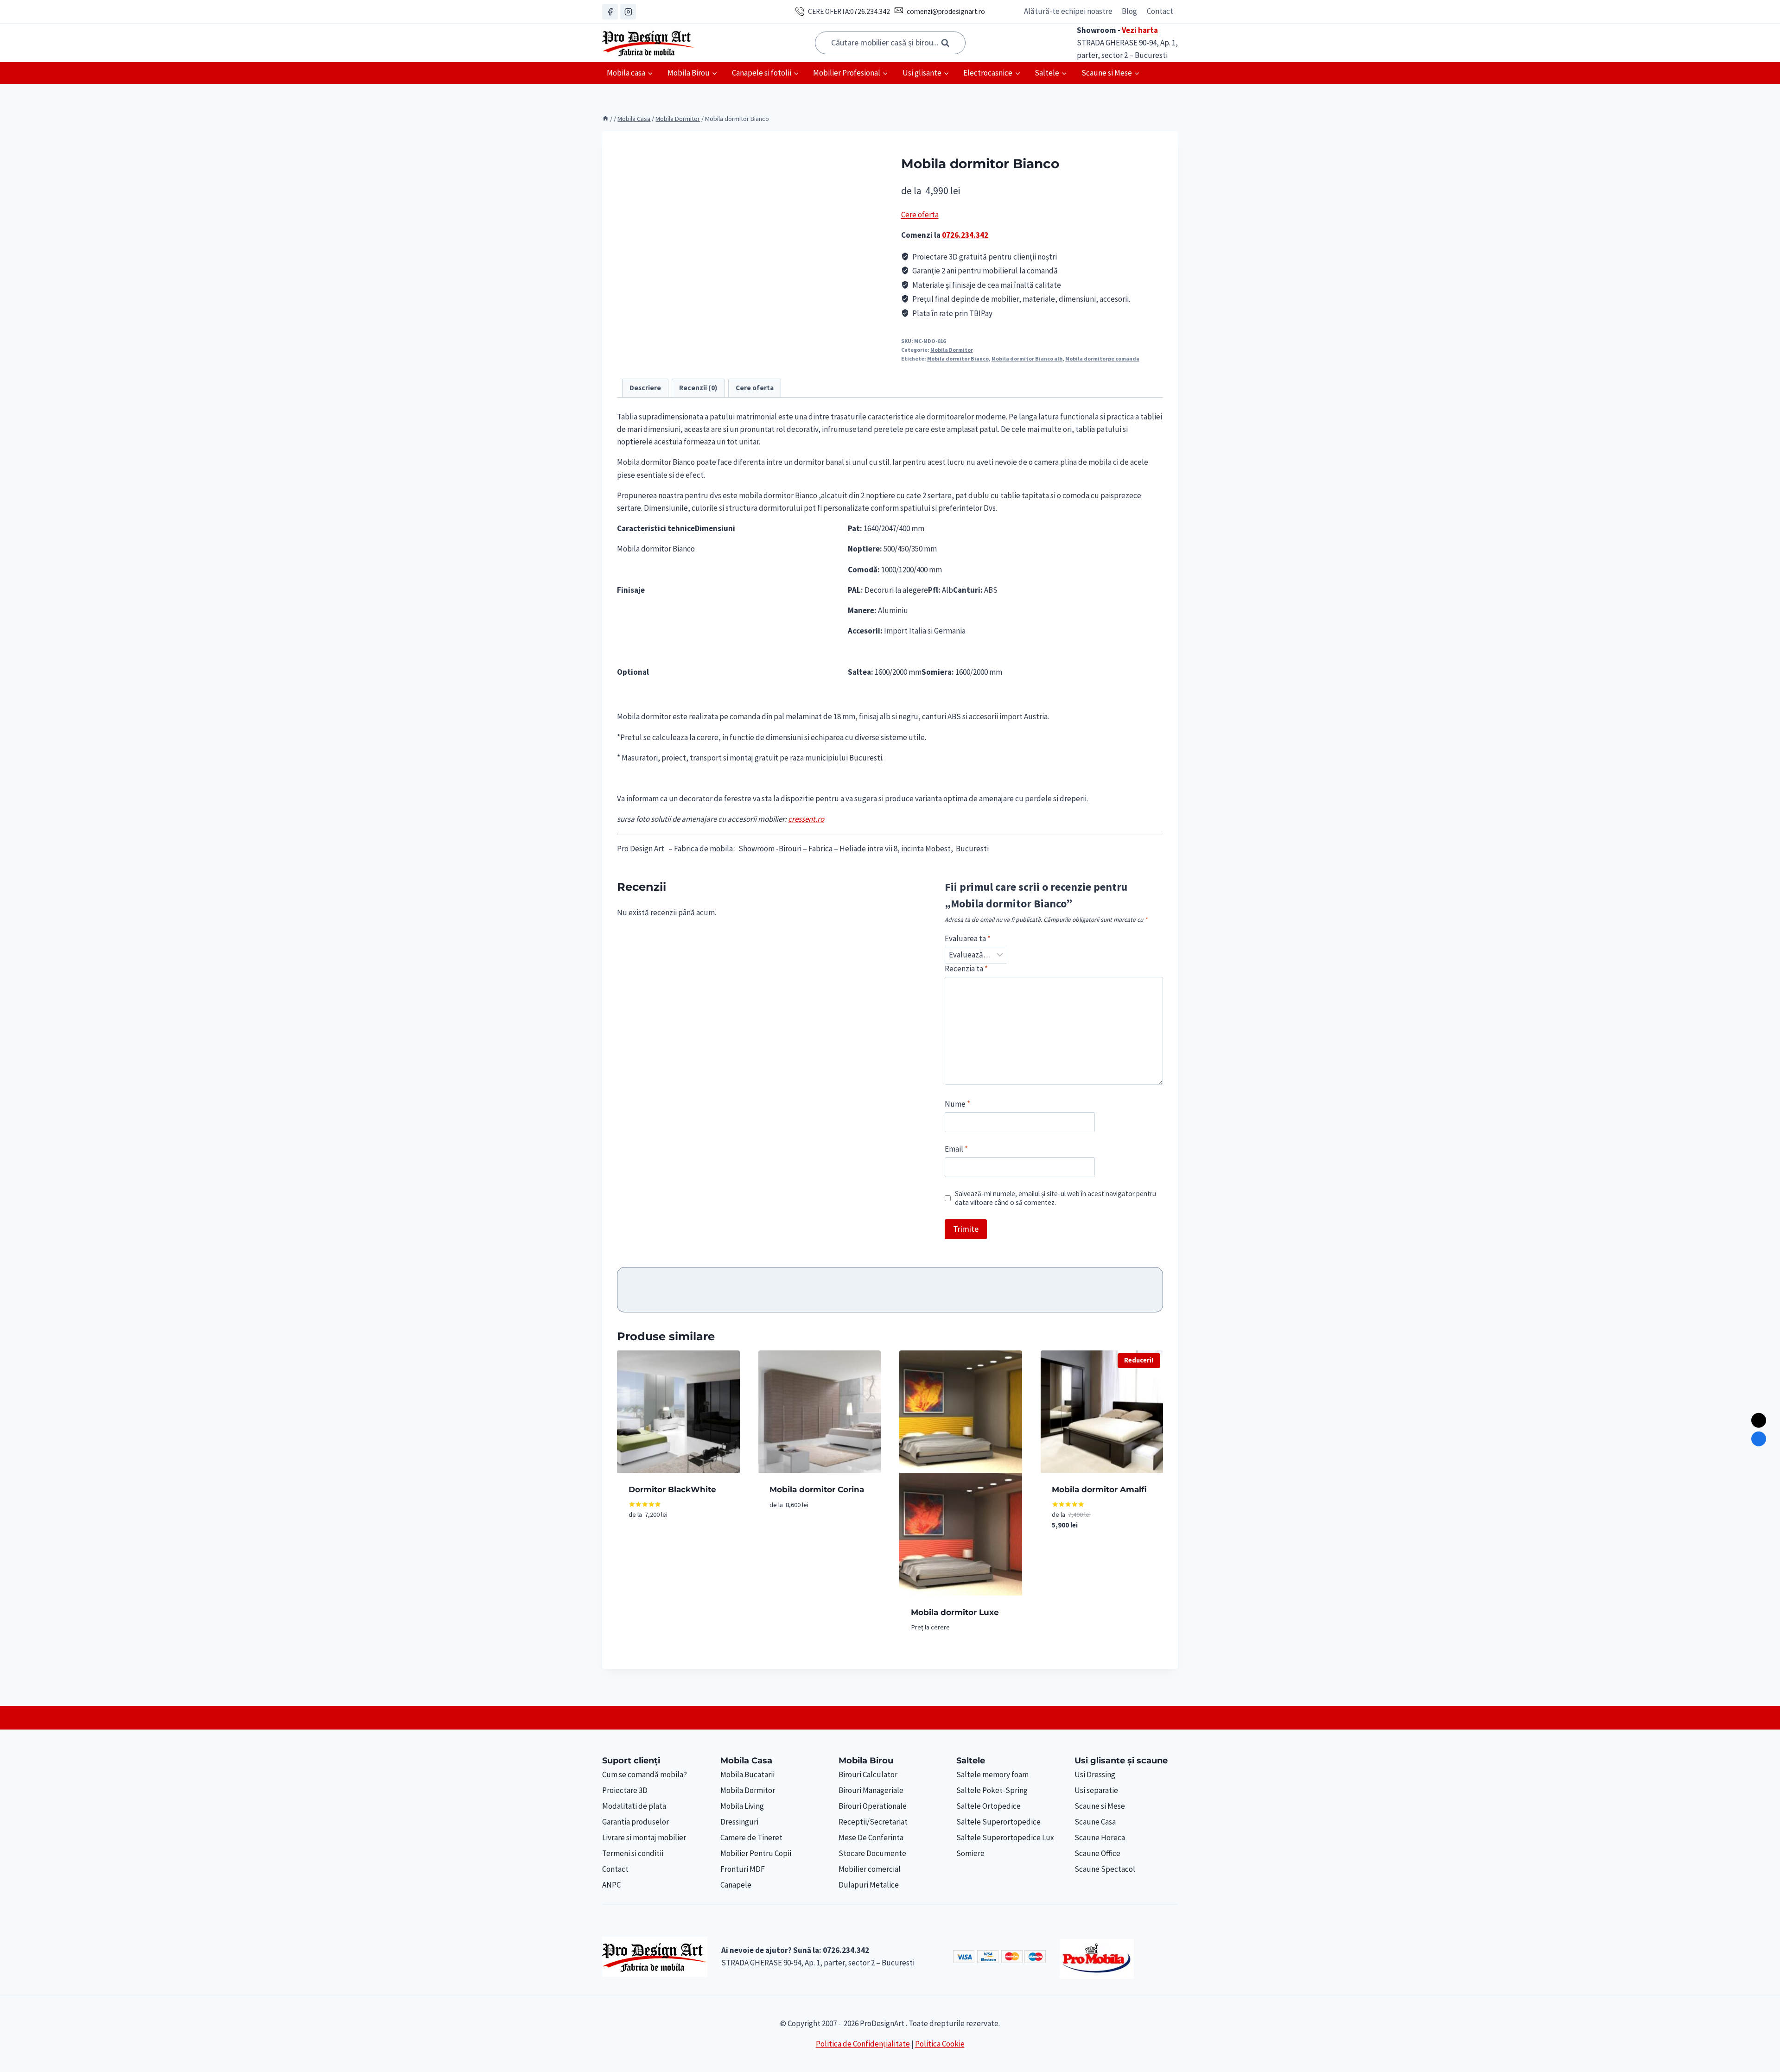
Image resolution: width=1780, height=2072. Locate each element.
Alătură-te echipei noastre (1068, 11)
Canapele (736, 1885)
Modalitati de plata (634, 1806)
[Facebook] (610, 12)
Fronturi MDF (743, 1869)
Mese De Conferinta (871, 1838)
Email (956, 1149)
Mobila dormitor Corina (817, 1489)
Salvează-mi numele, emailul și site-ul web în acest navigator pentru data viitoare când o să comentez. (1055, 1198)
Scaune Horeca (1100, 1838)
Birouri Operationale (873, 1806)
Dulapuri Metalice (869, 1885)
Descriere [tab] (645, 388)
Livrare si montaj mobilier (644, 1838)
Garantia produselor (636, 1822)
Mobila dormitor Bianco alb (1027, 358)
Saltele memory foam (992, 1774)
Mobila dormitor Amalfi (1099, 1489)
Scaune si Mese (1100, 1806)
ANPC (611, 1885)
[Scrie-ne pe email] (1759, 1420)
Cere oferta (920, 215)
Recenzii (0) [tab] (698, 388)
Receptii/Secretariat (873, 1822)
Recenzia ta (966, 969)
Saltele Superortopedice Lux (1005, 1838)
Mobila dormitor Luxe (955, 1612)
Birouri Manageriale (871, 1790)
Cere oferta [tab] (755, 388)
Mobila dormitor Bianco (958, 358)
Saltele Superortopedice (998, 1822)
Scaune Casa (1095, 1822)
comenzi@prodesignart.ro (946, 11)
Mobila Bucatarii (747, 1774)
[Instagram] (628, 12)
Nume (957, 1104)
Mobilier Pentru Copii (756, 1853)
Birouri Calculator (868, 1774)
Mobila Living (742, 1806)
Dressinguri (739, 1822)
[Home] (605, 119)
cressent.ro (806, 819)
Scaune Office (1097, 1853)
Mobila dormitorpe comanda (1102, 358)
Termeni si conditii (633, 1853)
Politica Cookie (940, 2044)
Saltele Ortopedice (989, 1806)
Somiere (970, 1853)
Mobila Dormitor (952, 350)
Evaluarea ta (968, 938)
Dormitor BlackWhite (672, 1489)
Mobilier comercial (870, 1869)
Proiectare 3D (625, 1790)
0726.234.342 (870, 11)
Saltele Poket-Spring (992, 1790)
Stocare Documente (872, 1853)
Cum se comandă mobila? (645, 1774)
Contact (1160, 11)
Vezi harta (1140, 30)
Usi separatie (1096, 1790)
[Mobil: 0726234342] (1759, 1439)
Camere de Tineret (751, 1838)
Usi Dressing (1095, 1774)
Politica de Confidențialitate (863, 2044)
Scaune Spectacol (1105, 1869)
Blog (1129, 11)
